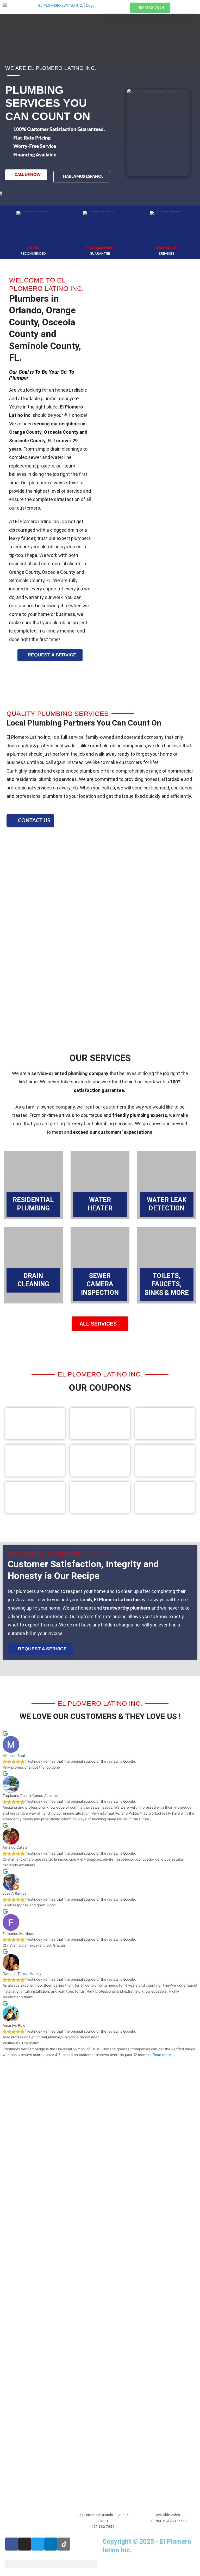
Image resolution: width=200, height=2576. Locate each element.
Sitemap (112, 2563)
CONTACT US (34, 821)
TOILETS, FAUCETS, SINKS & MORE (167, 1284)
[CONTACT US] (12, 821)
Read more (162, 2055)
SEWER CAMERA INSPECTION (100, 1284)
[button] (51, 2564)
